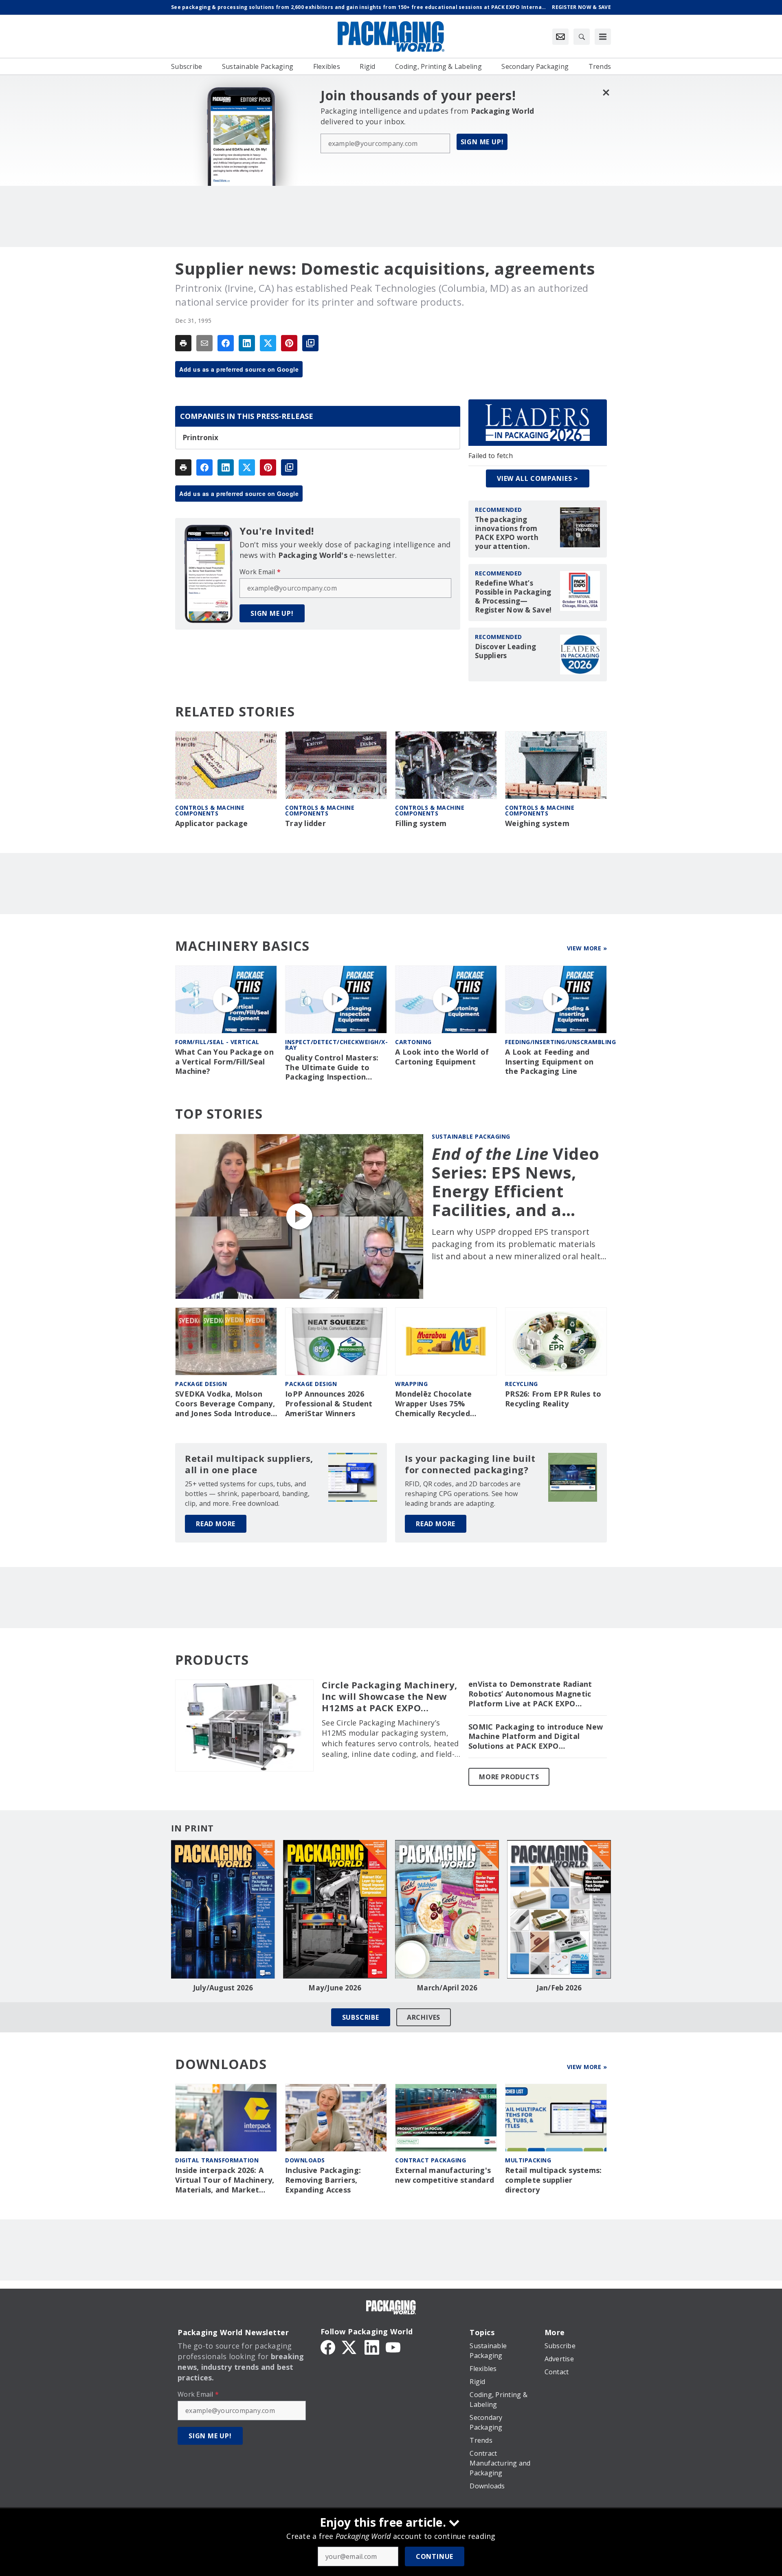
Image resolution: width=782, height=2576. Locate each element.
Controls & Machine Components (210, 810)
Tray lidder (305, 823)
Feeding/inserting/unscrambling (560, 1042)
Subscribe (361, 2017)
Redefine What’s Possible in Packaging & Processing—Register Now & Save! (513, 597)
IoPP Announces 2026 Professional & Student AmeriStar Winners (329, 1404)
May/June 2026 (335, 1988)
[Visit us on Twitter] (350, 2347)
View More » (587, 948)
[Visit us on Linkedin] (372, 2347)
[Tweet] (268, 343)
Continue (435, 2556)
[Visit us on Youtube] (393, 2347)
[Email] (204, 343)
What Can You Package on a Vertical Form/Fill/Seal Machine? (224, 1062)
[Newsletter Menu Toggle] (560, 37)
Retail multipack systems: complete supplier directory (553, 2180)
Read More (216, 1524)
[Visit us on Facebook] (328, 2347)
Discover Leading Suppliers (505, 651)
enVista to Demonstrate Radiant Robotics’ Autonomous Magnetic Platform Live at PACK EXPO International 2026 (530, 1694)
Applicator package (212, 823)
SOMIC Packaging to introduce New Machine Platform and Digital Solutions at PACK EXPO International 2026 (536, 1737)
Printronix (201, 438)
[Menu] (603, 37)
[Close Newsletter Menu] (606, 92)
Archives (424, 2017)
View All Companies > (538, 478)
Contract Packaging (431, 2160)
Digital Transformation (217, 2160)
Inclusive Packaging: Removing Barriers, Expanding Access (323, 2180)
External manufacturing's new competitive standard (445, 2175)
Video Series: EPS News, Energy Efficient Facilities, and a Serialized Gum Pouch (516, 1182)
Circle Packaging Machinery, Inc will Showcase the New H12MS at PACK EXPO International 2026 (390, 1697)
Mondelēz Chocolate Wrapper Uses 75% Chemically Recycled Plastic (434, 1404)
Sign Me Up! (482, 142)
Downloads (305, 2160)
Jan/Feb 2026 (559, 1988)
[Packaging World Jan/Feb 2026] (559, 1909)
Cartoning (413, 1042)
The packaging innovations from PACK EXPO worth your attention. (507, 533)
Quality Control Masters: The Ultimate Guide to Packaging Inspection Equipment (332, 1068)
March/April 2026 (447, 1988)
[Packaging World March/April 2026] (447, 1909)
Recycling (522, 1384)
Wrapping (411, 1384)
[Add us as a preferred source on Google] (310, 343)
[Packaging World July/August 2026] (223, 1909)
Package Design (201, 1384)
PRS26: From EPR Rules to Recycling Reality (553, 1399)
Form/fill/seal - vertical (217, 1042)
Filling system (421, 823)
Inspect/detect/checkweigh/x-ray (336, 1045)
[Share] (226, 343)
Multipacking (528, 2160)
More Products (509, 1777)
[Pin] (289, 343)
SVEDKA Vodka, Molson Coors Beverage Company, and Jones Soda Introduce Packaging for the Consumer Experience (225, 1404)
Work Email (260, 572)
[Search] (582, 37)
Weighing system (537, 823)
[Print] (183, 343)
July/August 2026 (223, 1988)
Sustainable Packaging (471, 1136)
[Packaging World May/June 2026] (335, 1909)
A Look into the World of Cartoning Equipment (442, 1057)
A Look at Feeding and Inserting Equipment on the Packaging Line (549, 1062)
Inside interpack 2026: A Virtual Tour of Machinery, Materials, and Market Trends (225, 2180)
